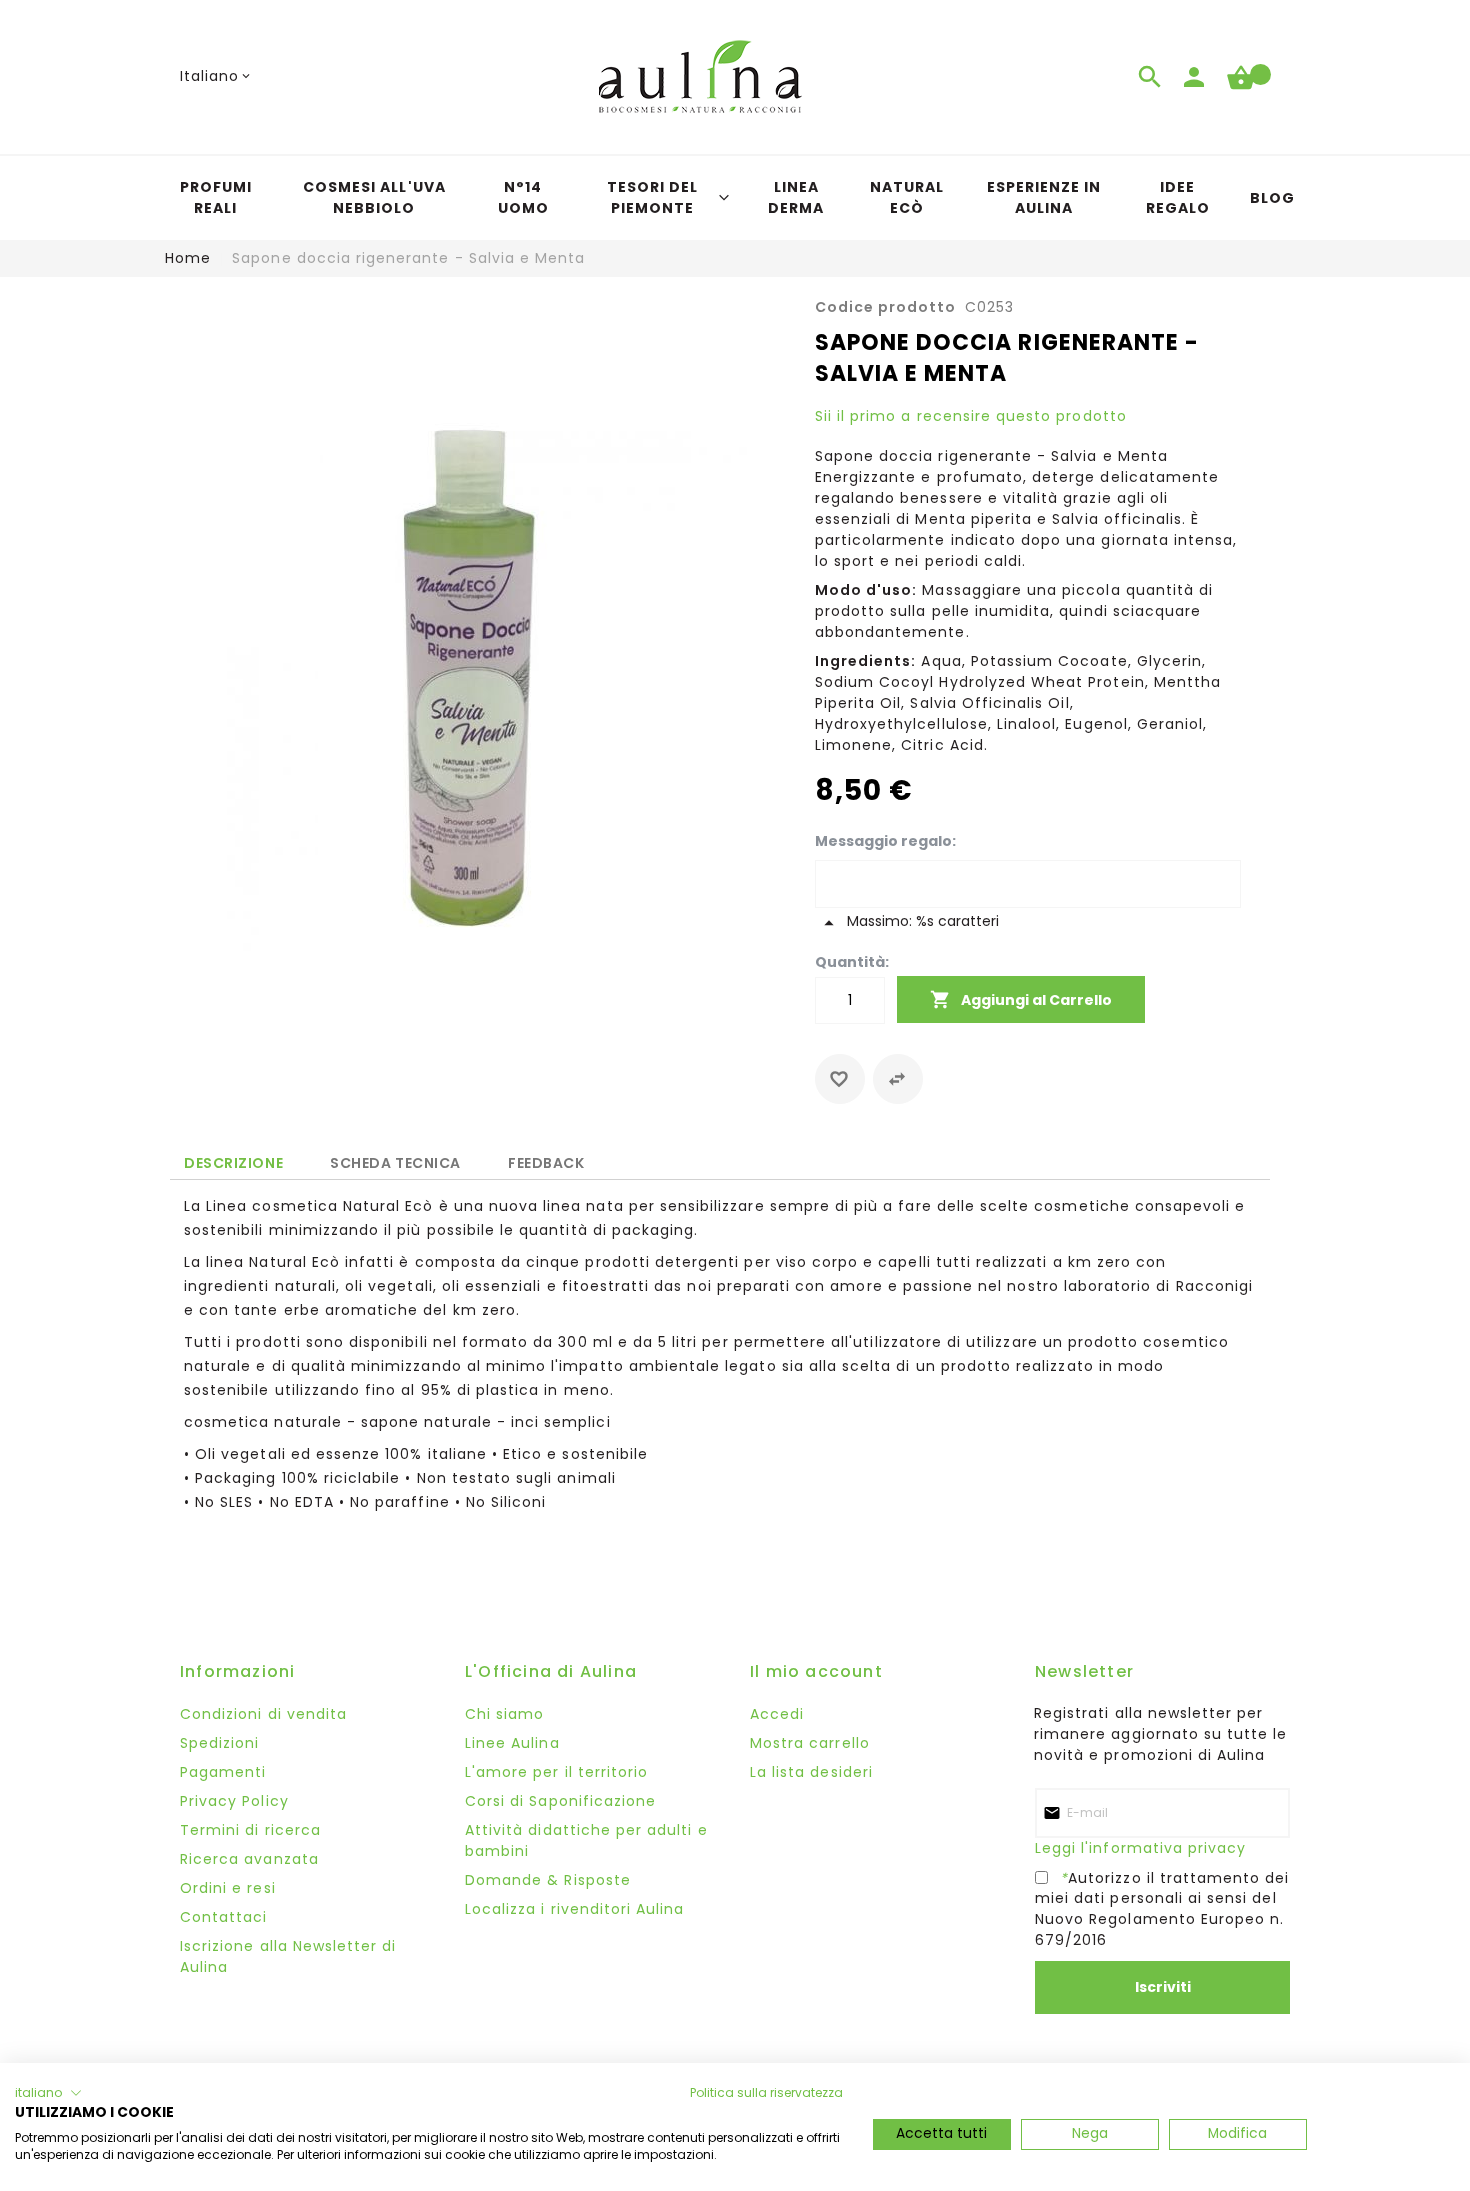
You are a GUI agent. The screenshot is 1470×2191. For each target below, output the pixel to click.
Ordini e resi (228, 1888)
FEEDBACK (546, 1159)
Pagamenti (223, 1772)
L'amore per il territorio (556, 1772)
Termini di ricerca (250, 1830)
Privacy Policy (234, 1801)
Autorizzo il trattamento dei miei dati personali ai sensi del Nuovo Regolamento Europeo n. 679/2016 (1162, 1908)
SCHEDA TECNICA (395, 1159)
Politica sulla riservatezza (766, 2092)
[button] (217, 76)
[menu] (735, 198)
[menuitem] (216, 198)
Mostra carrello (810, 1743)
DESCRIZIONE (233, 1163)
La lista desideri (811, 1772)
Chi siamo (504, 1714)
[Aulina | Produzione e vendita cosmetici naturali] (700, 76)
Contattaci (224, 1917)
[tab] (233, 1162)
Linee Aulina (512, 1743)
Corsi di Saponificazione (560, 1801)
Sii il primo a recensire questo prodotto (971, 416)
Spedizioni (220, 1743)
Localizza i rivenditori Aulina (575, 1909)
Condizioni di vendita (263, 1714)
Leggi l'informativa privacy (1140, 1848)
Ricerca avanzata (249, 1859)
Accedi (777, 1714)
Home (188, 258)
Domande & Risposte (548, 1880)
